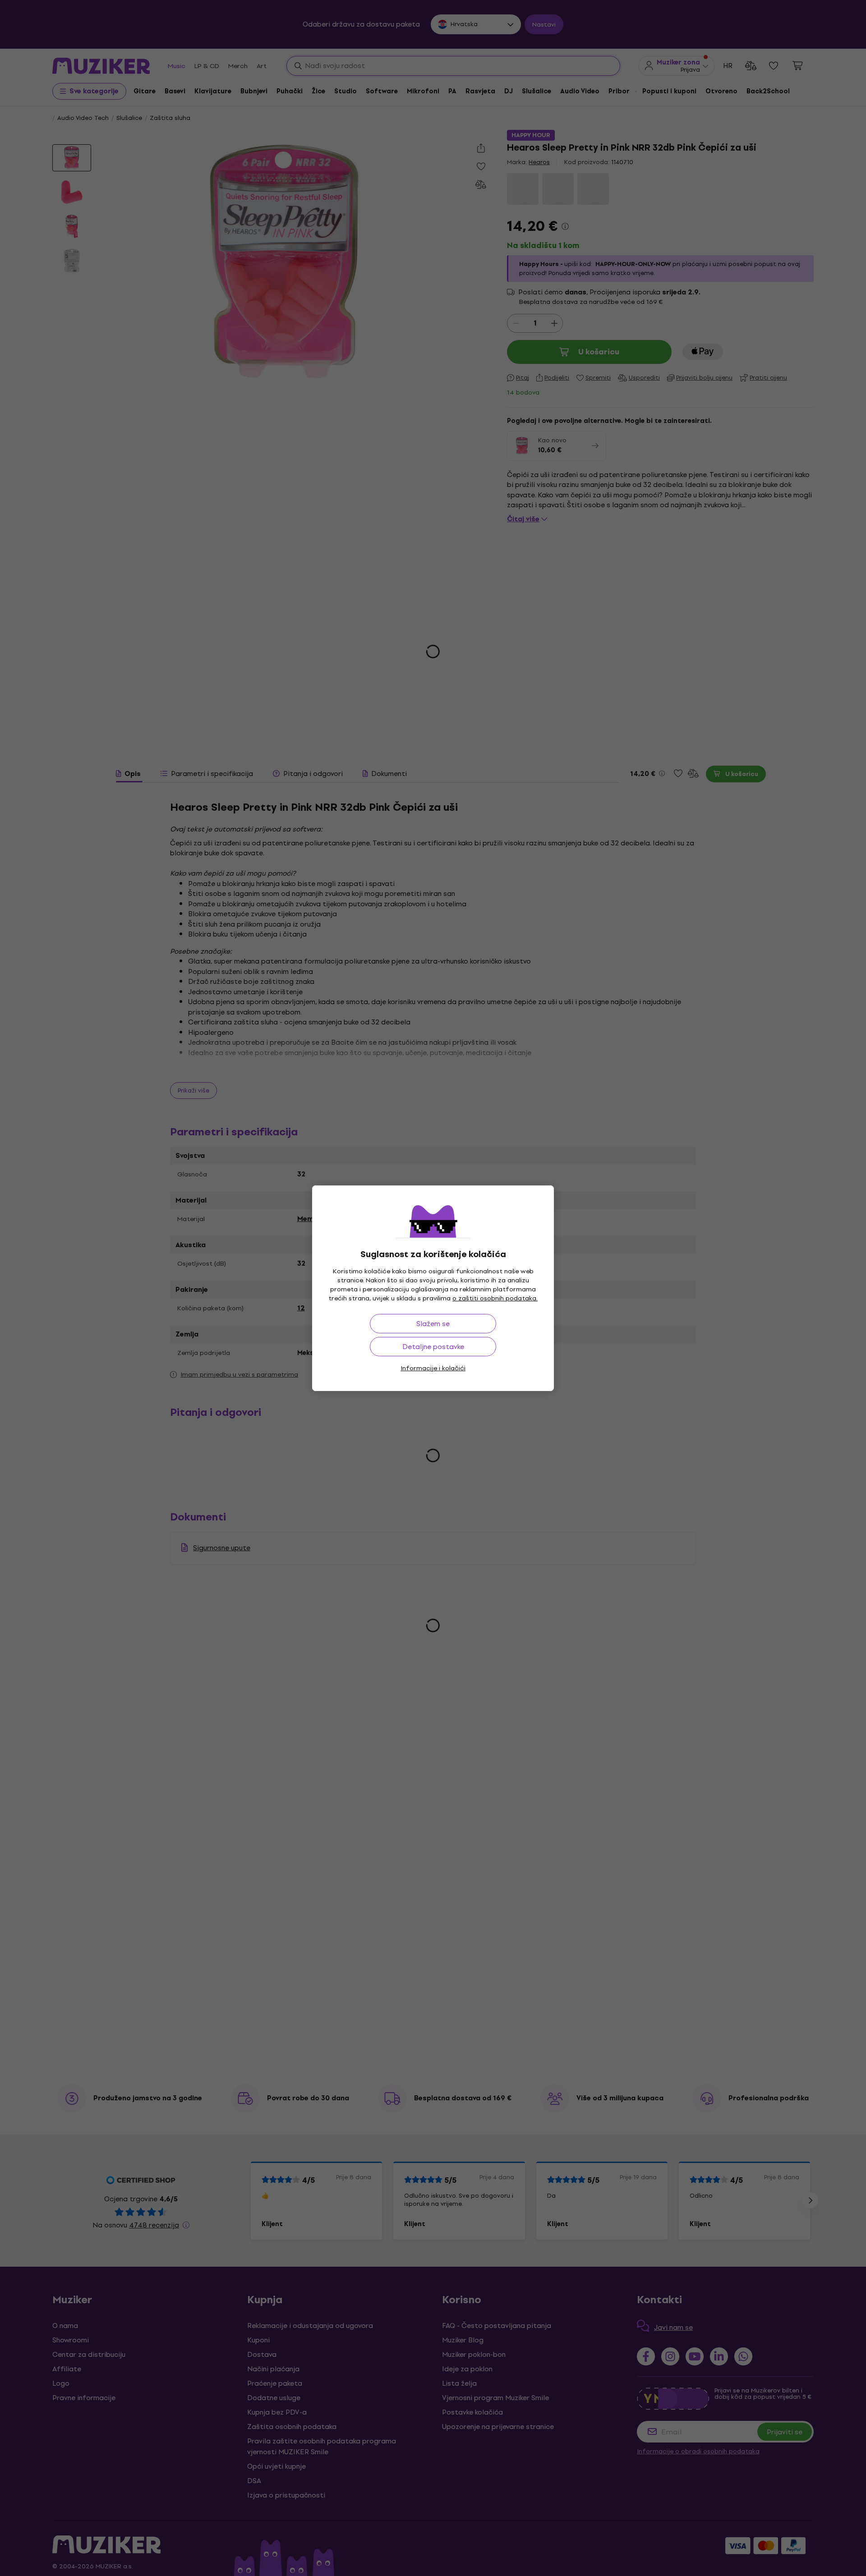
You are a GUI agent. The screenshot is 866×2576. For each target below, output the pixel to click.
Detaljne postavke (433, 1347)
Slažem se (433, 1324)
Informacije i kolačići (433, 1368)
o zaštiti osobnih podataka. (495, 1298)
